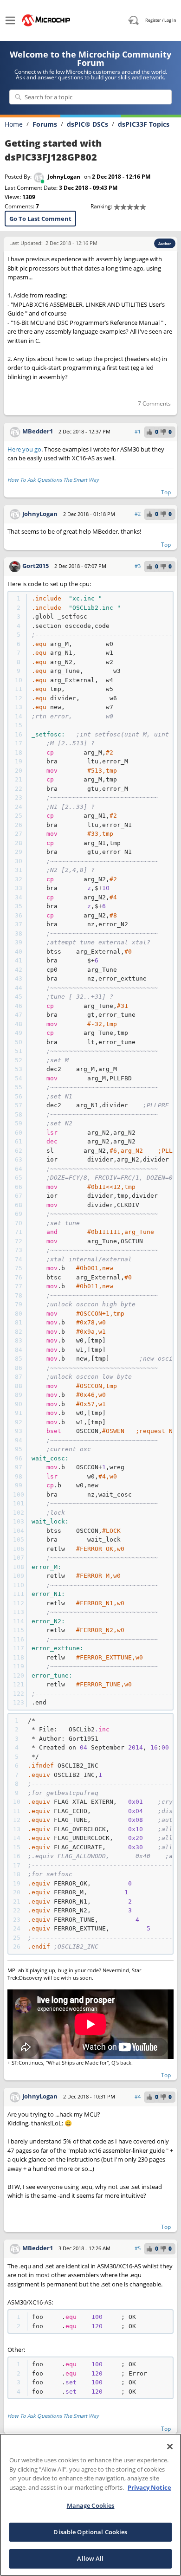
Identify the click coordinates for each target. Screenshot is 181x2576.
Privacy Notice (149, 2487)
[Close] (170, 2447)
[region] (90, 2505)
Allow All (90, 2558)
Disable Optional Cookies (90, 2532)
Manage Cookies (91, 2505)
